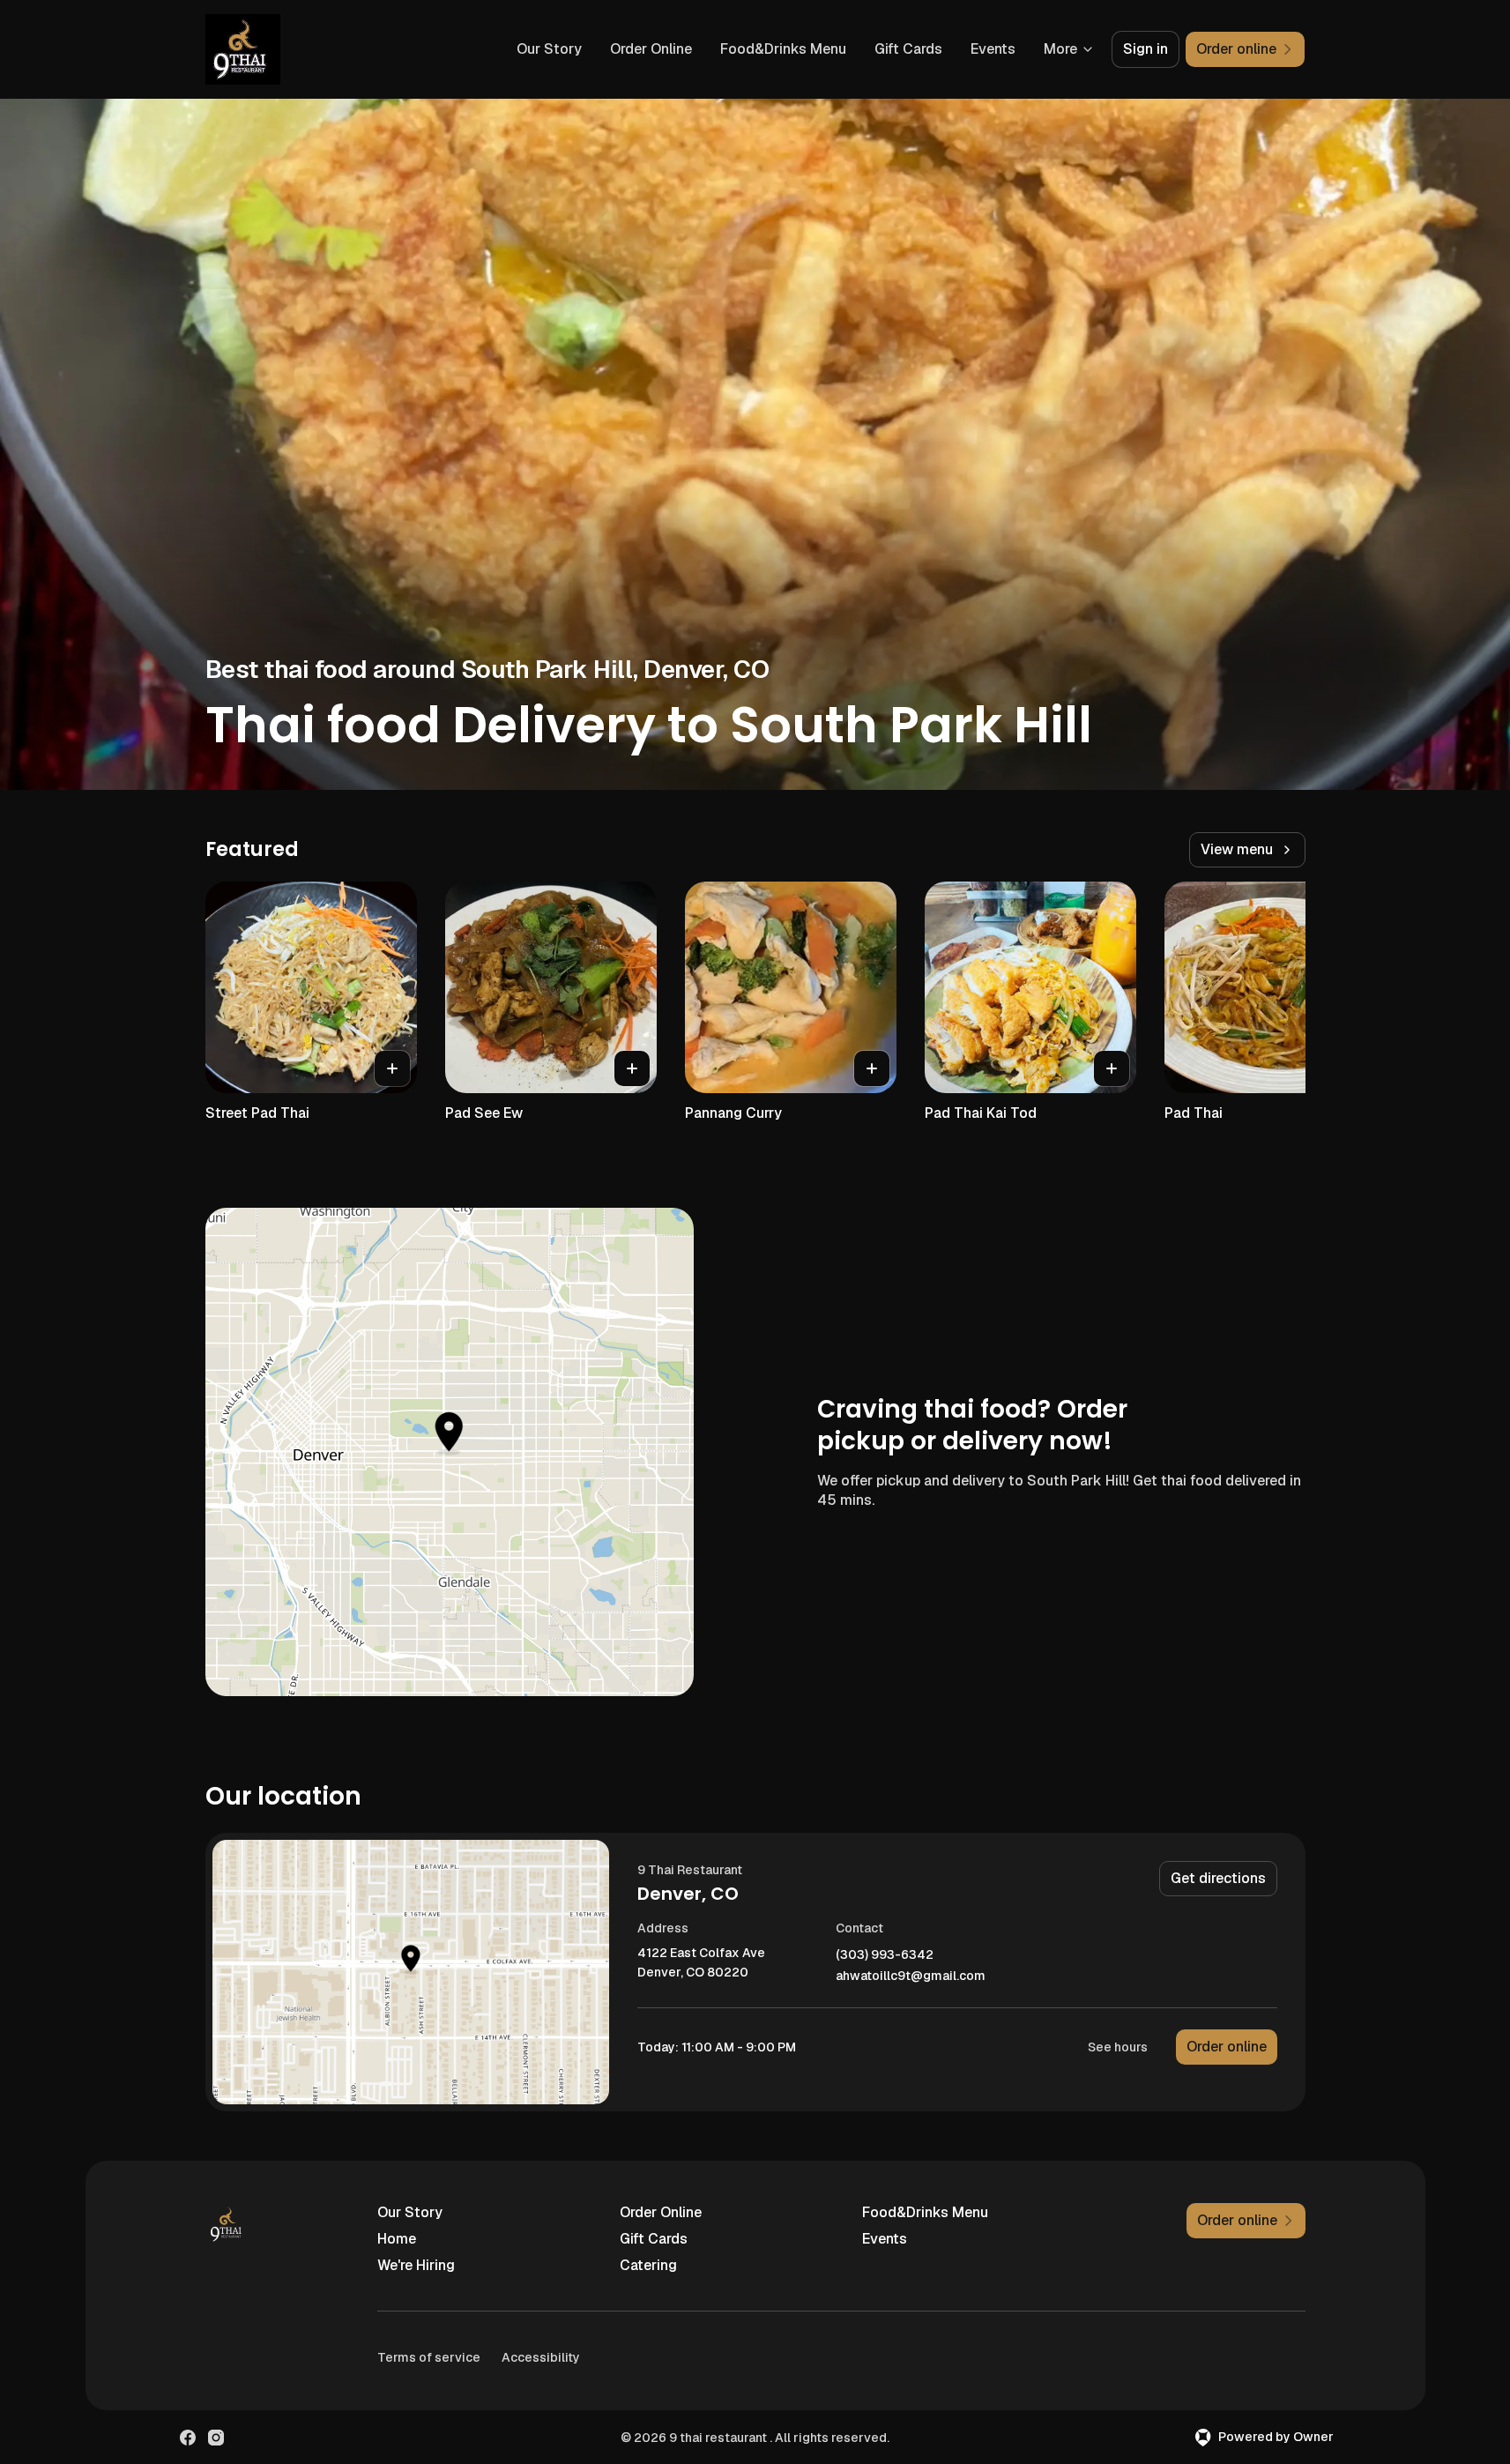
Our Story (549, 49)
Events (993, 49)
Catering (648, 2265)
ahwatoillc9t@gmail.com (911, 1976)
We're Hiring (416, 2265)
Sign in (1146, 49)
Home (397, 2239)
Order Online (651, 49)
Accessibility (541, 2357)
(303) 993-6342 (885, 1955)
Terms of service (429, 2357)
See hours (1118, 2047)
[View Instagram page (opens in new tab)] (216, 2438)
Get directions (1218, 1878)
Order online (1227, 2047)
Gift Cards (908, 49)
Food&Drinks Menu (783, 49)
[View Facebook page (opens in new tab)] (188, 2438)
